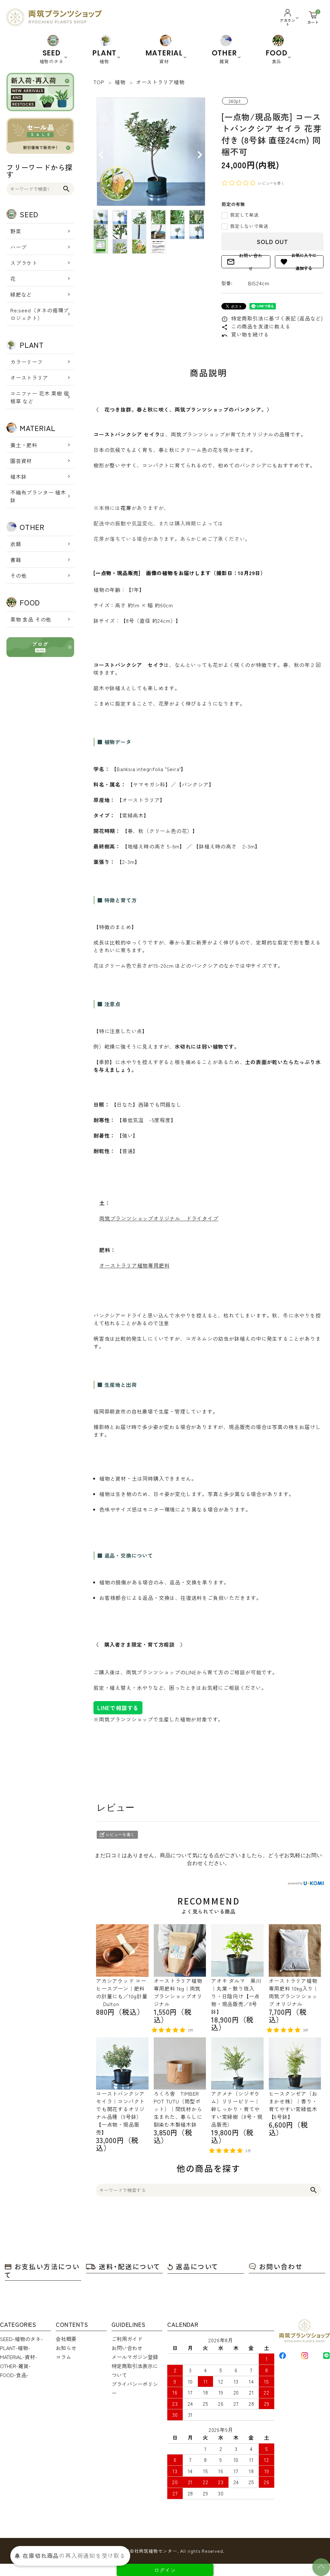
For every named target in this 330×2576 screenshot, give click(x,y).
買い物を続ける (245, 334)
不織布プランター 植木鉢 (38, 496)
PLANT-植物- (15, 2348)
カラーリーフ (27, 362)
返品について (197, 2266)
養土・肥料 (24, 445)
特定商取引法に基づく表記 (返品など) (272, 318)
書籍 (16, 560)
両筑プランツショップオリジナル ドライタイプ (159, 1218)
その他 (18, 575)
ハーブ (18, 247)
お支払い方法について (42, 2271)
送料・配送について (130, 2266)
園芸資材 (21, 461)
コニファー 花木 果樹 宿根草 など (40, 397)
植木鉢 (18, 476)
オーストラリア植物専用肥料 (134, 1265)
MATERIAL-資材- (19, 2357)
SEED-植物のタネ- (21, 2339)
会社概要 (66, 2339)
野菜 (16, 231)
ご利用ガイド (127, 2339)
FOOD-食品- (14, 2375)
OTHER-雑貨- (15, 2366)
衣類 (16, 544)
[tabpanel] (151, 152)
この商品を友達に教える (256, 326)
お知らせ (66, 2348)
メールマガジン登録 (135, 2357)
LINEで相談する (118, 1708)
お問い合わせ (245, 262)
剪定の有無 (233, 204)
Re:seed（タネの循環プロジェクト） (39, 314)
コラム (63, 2357)
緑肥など (21, 294)
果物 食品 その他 (31, 619)
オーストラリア (29, 377)
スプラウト (24, 263)
